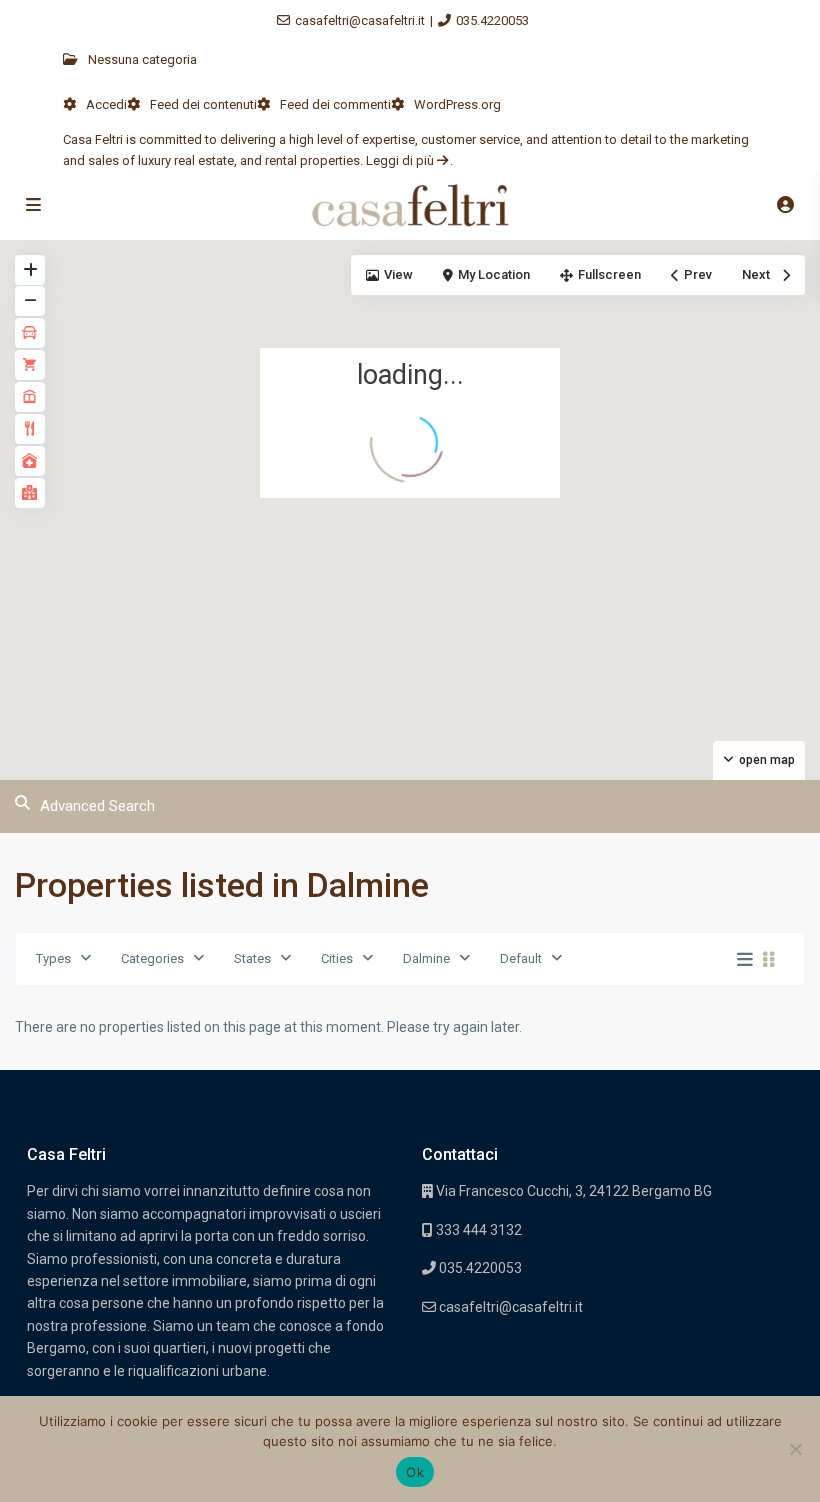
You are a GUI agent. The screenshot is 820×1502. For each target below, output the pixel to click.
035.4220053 (492, 20)
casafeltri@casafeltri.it (360, 20)
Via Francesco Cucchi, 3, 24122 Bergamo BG (574, 1191)
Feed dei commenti (335, 104)
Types (53, 958)
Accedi (106, 104)
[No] (795, 1449)
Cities (337, 958)
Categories (152, 958)
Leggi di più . (409, 160)
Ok (415, 1472)
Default (521, 958)
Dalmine (426, 958)
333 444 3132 (477, 1230)
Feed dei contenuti (203, 104)
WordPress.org (457, 104)
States (252, 958)
